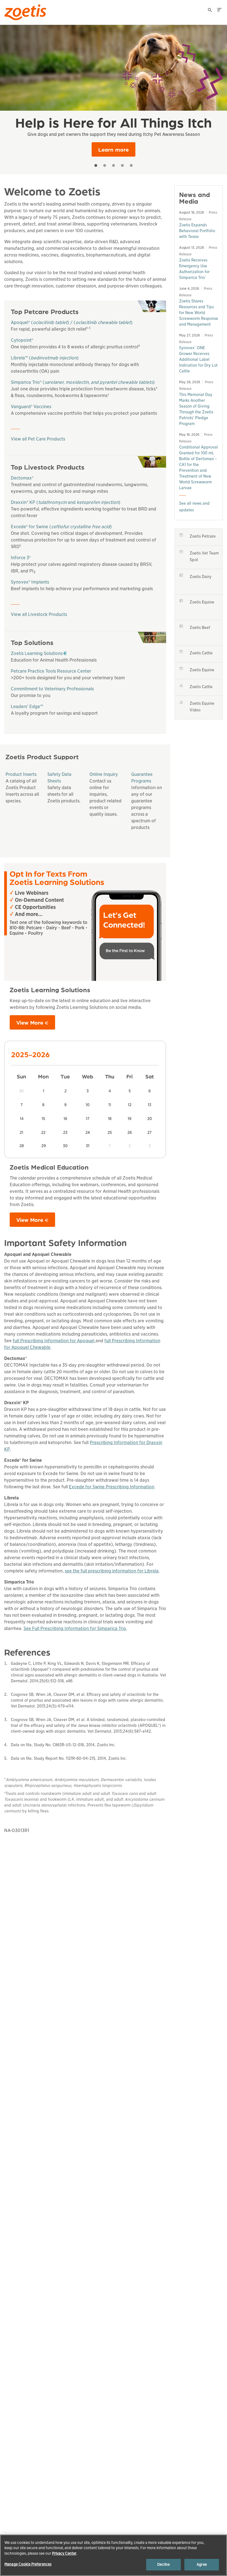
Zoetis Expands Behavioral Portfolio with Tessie (197, 231)
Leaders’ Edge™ (27, 707)
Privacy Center (64, 2553)
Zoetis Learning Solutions (38, 653)
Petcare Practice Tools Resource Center (51, 671)
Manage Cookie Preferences (28, 2564)
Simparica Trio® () (83, 382)
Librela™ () (45, 358)
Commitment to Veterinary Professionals (52, 689)
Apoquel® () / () (72, 322)
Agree (202, 2565)
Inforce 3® (21, 558)
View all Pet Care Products (38, 439)
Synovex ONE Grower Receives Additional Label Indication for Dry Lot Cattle (198, 359)
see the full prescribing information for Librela (112, 1571)
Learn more (114, 149)
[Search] (210, 11)
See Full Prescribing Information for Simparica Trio (75, 1628)
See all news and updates (194, 507)
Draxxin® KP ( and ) (66, 502)
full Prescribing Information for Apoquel (54, 1341)
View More (30, 1022)
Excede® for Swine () (61, 527)
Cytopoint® (22, 340)
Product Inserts (21, 774)
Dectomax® (22, 478)
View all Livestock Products (39, 614)
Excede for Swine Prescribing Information (112, 1487)
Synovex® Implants (30, 582)
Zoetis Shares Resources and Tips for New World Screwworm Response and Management (199, 313)
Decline (163, 2565)
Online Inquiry (104, 774)
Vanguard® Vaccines (31, 407)
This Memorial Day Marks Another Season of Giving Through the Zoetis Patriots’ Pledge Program (196, 409)
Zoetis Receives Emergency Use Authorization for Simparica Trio (194, 269)
